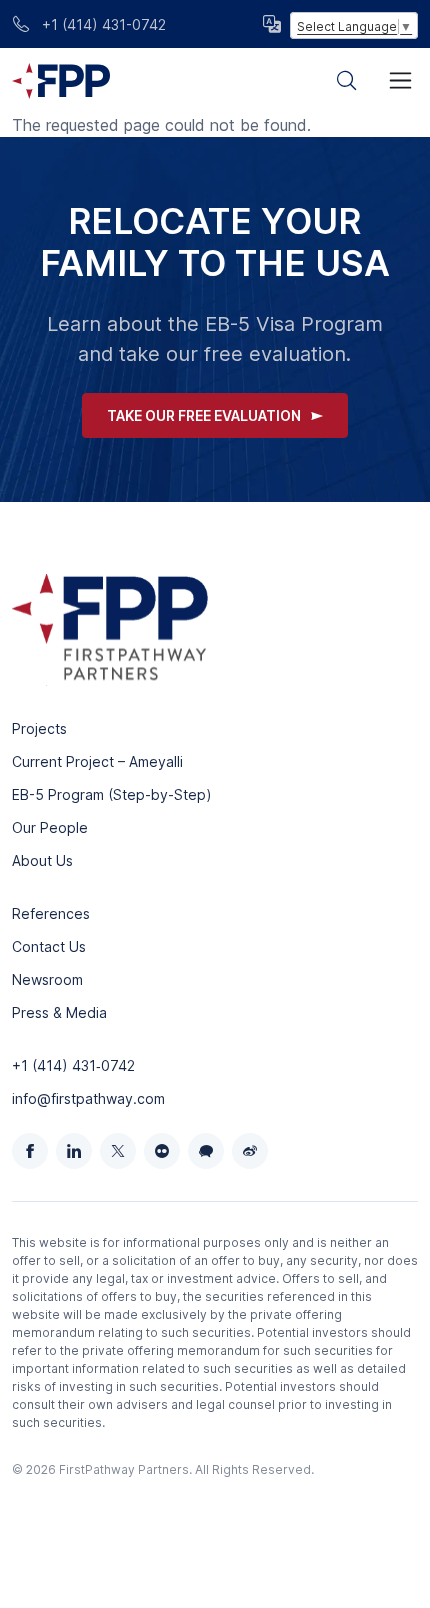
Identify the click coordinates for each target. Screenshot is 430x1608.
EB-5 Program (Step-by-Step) (112, 794)
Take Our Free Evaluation (204, 415)
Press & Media (59, 1012)
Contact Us (49, 946)
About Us (42, 860)
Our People (50, 827)
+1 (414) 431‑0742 (73, 1065)
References (51, 913)
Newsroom (47, 979)
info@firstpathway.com (88, 1098)
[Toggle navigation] (400, 80)
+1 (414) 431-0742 (102, 24)
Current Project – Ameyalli (97, 761)
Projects (39, 728)
